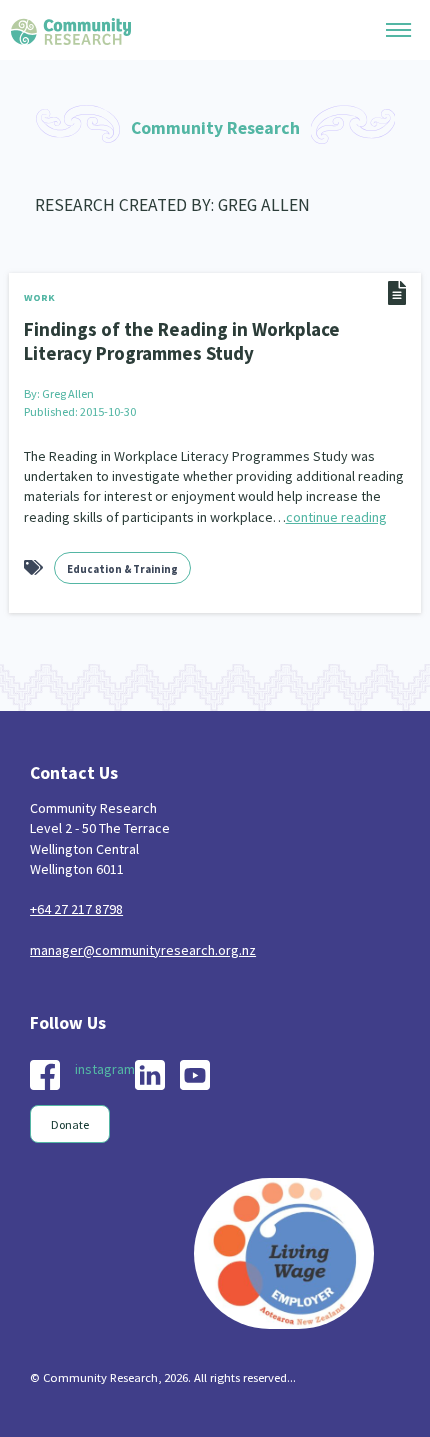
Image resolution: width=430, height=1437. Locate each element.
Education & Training (122, 569)
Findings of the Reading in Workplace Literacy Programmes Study (182, 341)
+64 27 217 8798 (76, 909)
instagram (105, 1069)
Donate (70, 1124)
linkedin (150, 1075)
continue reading (336, 517)
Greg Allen (68, 393)
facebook (45, 1075)
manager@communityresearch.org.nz (143, 950)
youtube (195, 1075)
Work (39, 297)
